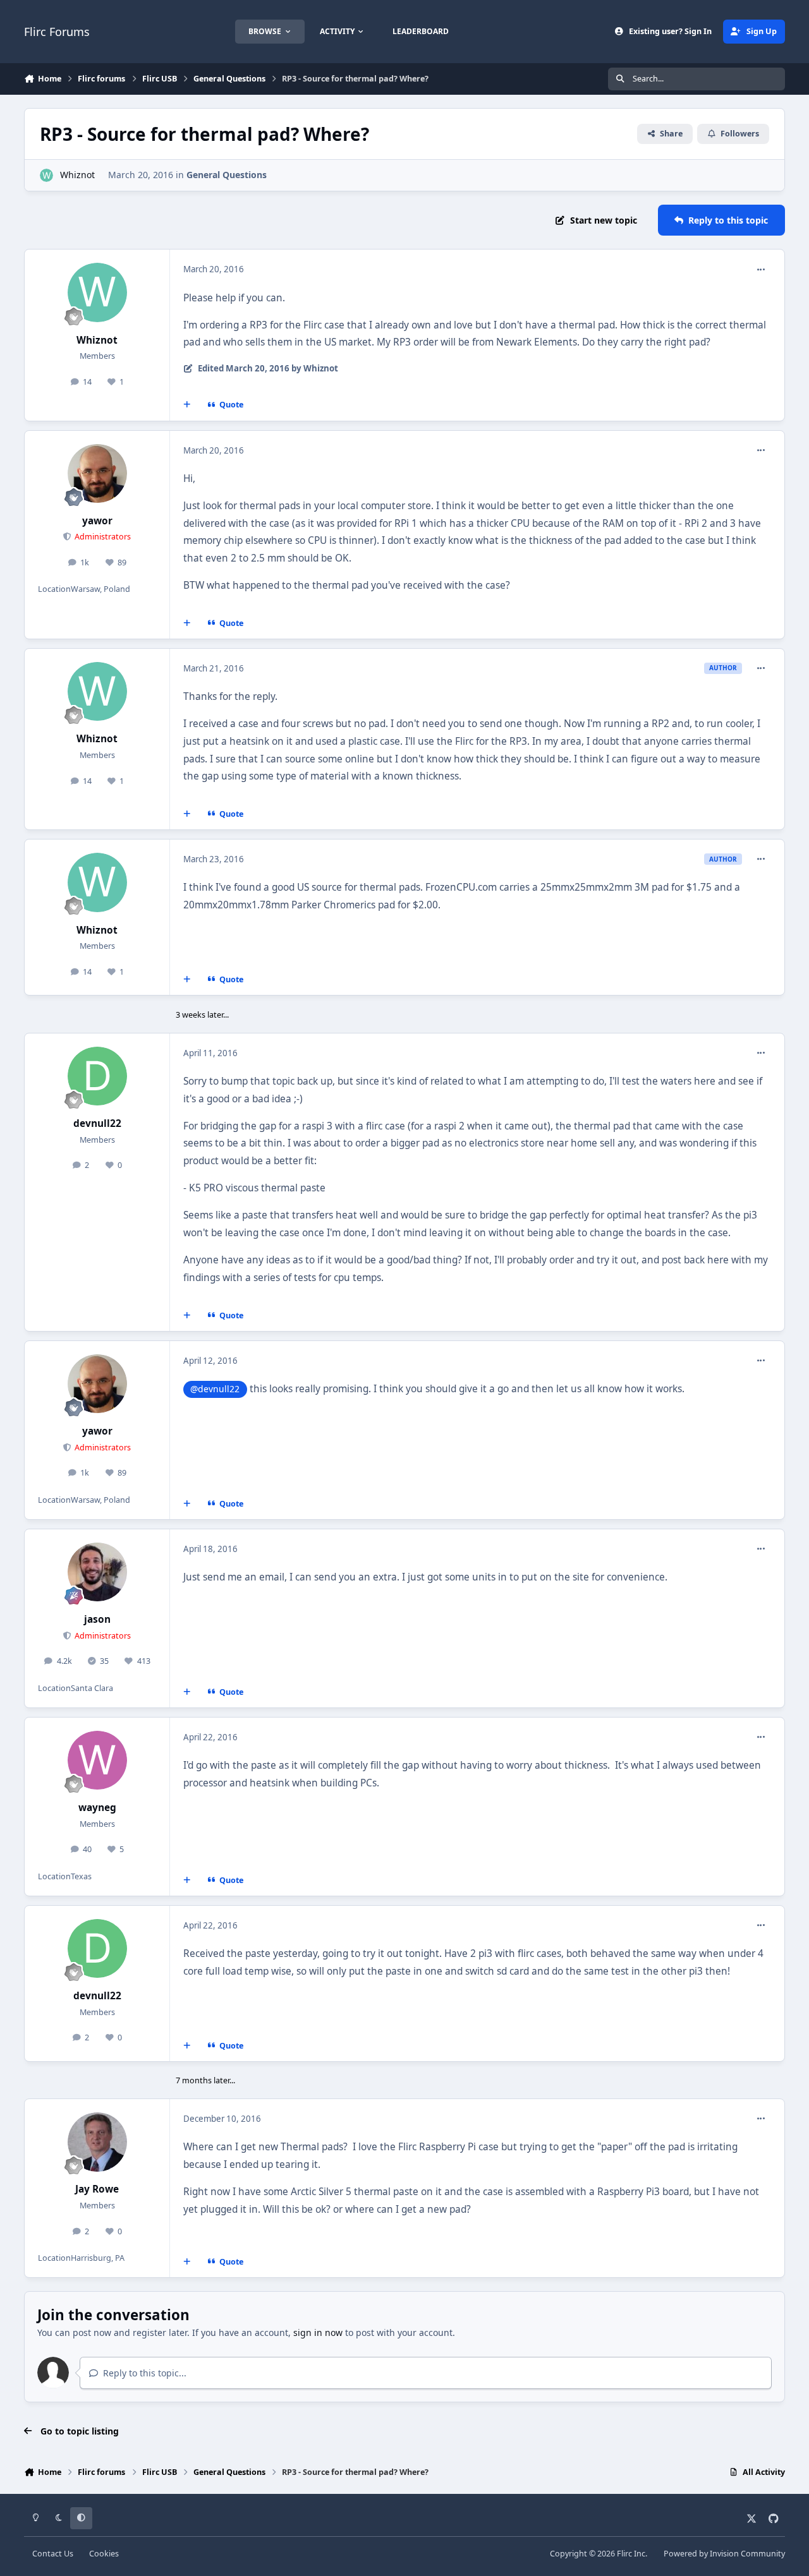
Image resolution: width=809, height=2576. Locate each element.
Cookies (104, 2554)
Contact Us (53, 2554)
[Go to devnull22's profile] (97, 1076)
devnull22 (97, 1123)
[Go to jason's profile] (97, 1572)
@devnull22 (215, 1389)
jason (97, 1619)
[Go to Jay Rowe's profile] (97, 2142)
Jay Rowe (97, 2189)
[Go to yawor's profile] (97, 474)
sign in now (318, 2332)
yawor (97, 521)
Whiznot (77, 175)
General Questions (227, 175)
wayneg (97, 1808)
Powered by (724, 2554)
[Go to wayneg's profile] (97, 1760)
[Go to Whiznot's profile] (46, 175)
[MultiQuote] (187, 405)
